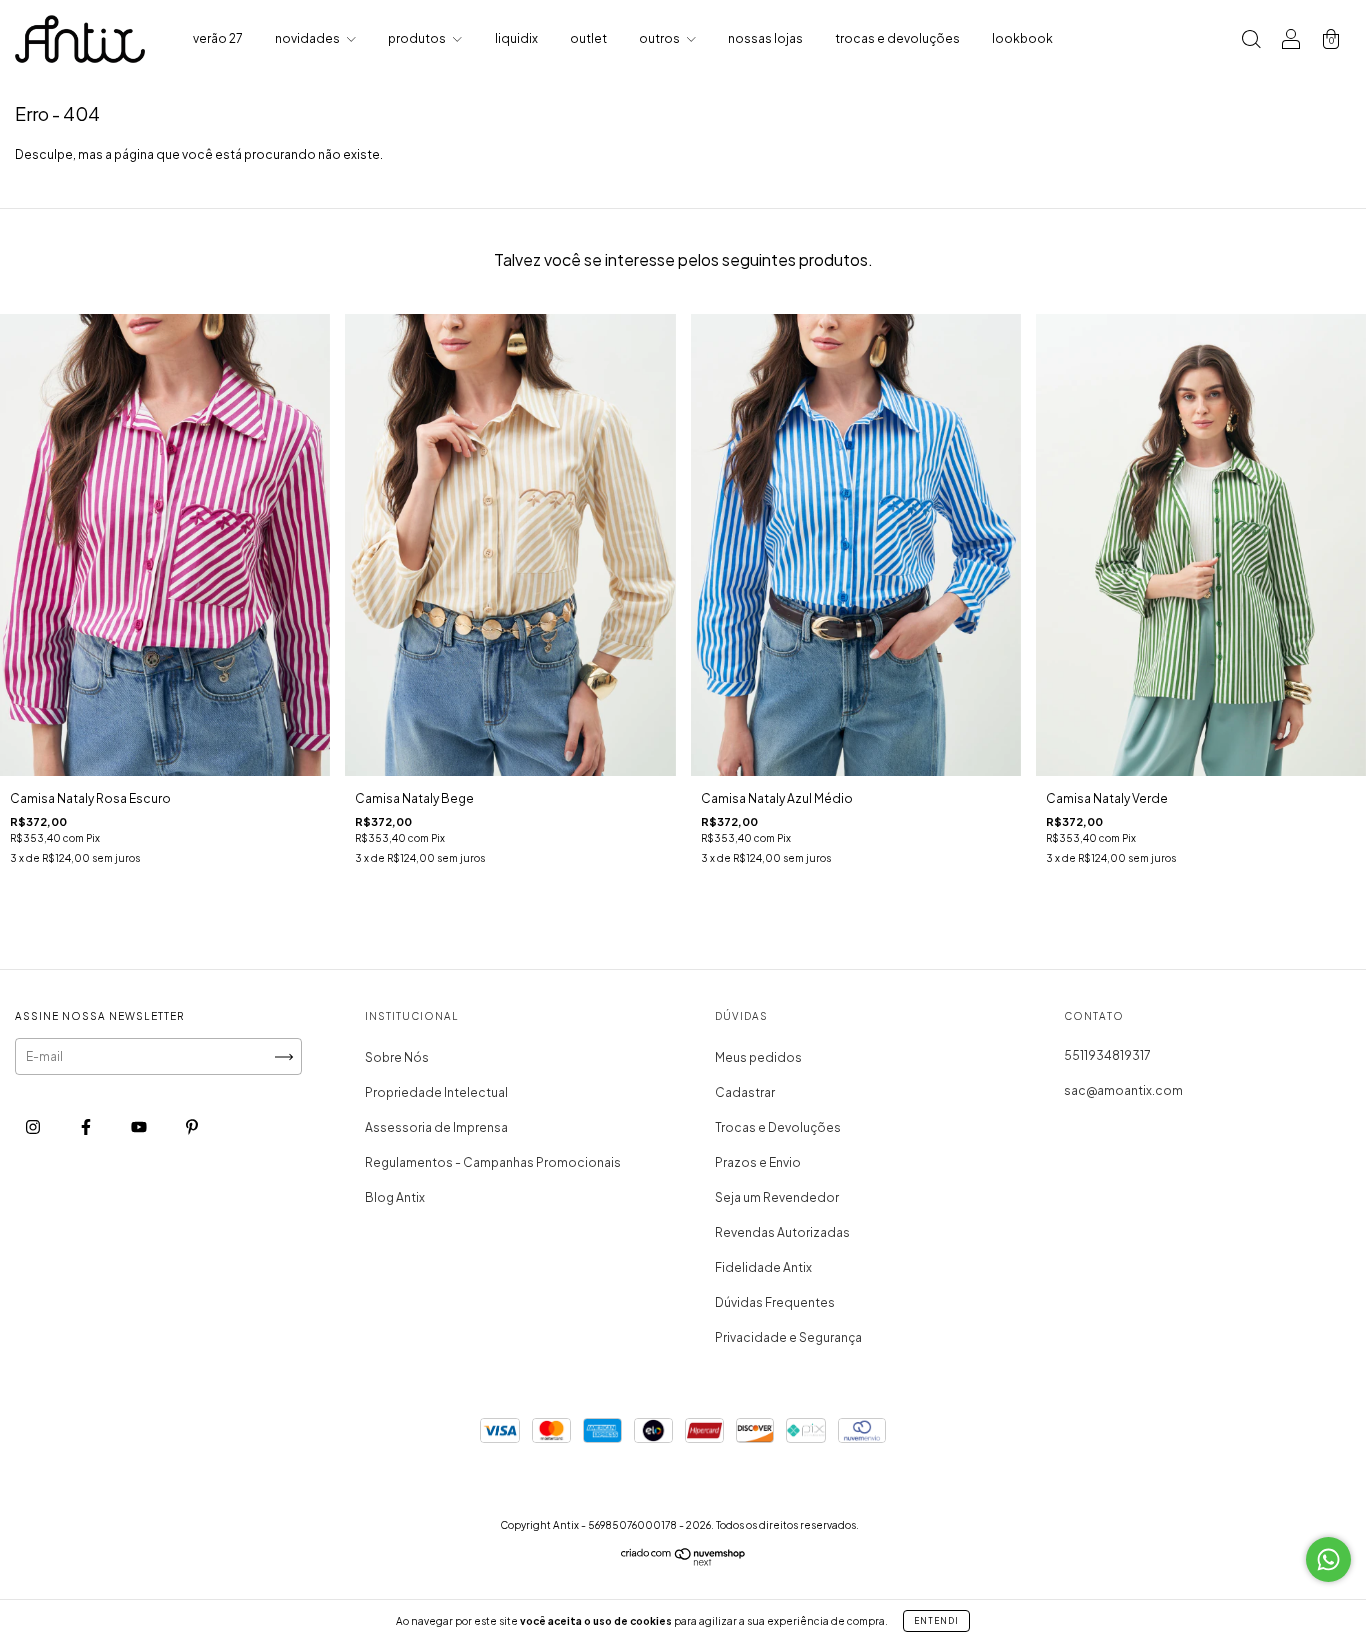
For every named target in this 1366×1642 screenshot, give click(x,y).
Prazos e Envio (758, 1162)
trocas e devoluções (897, 38)
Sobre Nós (397, 1057)
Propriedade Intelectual (436, 1092)
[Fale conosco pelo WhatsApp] (1328, 1559)
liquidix (516, 38)
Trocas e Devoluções (778, 1127)
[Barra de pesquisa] (1251, 41)
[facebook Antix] (87, 1127)
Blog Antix (395, 1197)
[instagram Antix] (34, 1127)
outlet (588, 38)
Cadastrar (745, 1092)
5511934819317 (1107, 1055)
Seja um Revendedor (777, 1197)
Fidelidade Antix (763, 1267)
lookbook (1022, 38)
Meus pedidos (758, 1057)
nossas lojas (765, 38)
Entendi (936, 1621)
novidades (308, 38)
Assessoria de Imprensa (436, 1127)
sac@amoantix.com (1123, 1090)
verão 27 (218, 38)
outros (660, 38)
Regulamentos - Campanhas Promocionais (493, 1162)
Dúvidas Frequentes (775, 1302)
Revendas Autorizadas (782, 1232)
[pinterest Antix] (192, 1127)
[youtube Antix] (140, 1127)
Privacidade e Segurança (788, 1337)
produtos (418, 38)
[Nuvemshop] (683, 1561)
